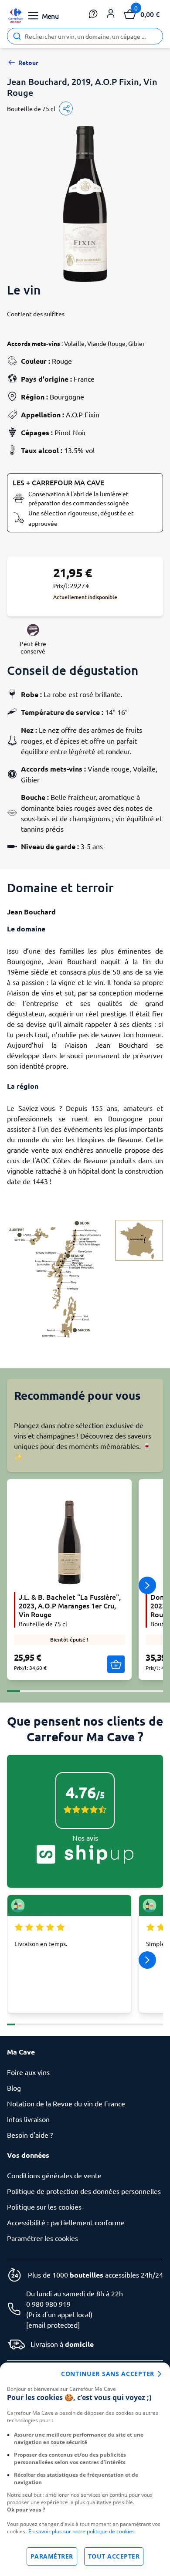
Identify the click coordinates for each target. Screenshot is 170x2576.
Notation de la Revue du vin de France (66, 2103)
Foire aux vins (28, 2072)
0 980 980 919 (48, 2304)
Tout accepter (114, 2556)
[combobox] (85, 36)
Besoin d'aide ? (30, 2135)
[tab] (14, 1686)
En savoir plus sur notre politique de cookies (82, 2531)
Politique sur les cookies (44, 2207)
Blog (14, 2088)
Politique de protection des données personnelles (84, 2191)
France (84, 379)
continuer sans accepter (108, 2374)
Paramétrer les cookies (42, 2238)
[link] (16, 16)
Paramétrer (52, 2556)
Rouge (62, 361)
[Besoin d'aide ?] (93, 14)
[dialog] (85, 2469)
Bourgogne (67, 396)
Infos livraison (28, 2119)
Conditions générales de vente (54, 2175)
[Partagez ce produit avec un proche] (66, 108)
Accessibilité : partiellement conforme (66, 2222)
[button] (111, 14)
